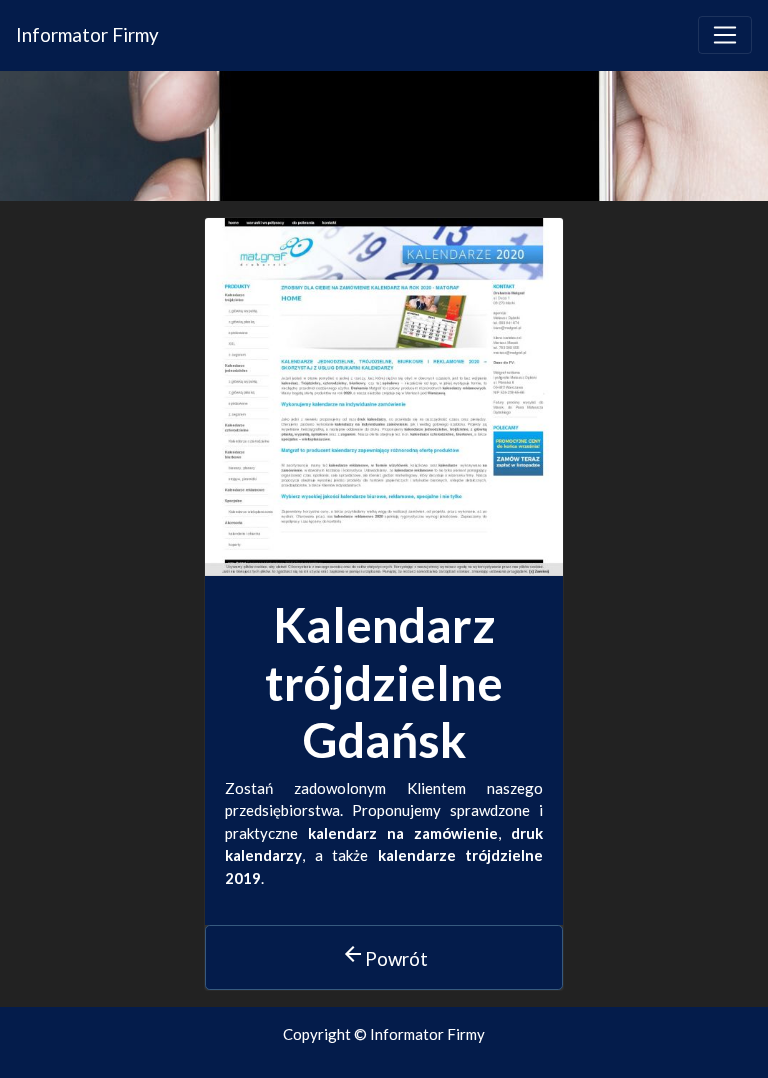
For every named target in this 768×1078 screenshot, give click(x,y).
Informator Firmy (87, 34)
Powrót (384, 956)
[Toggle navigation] (725, 35)
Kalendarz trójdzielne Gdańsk (384, 682)
